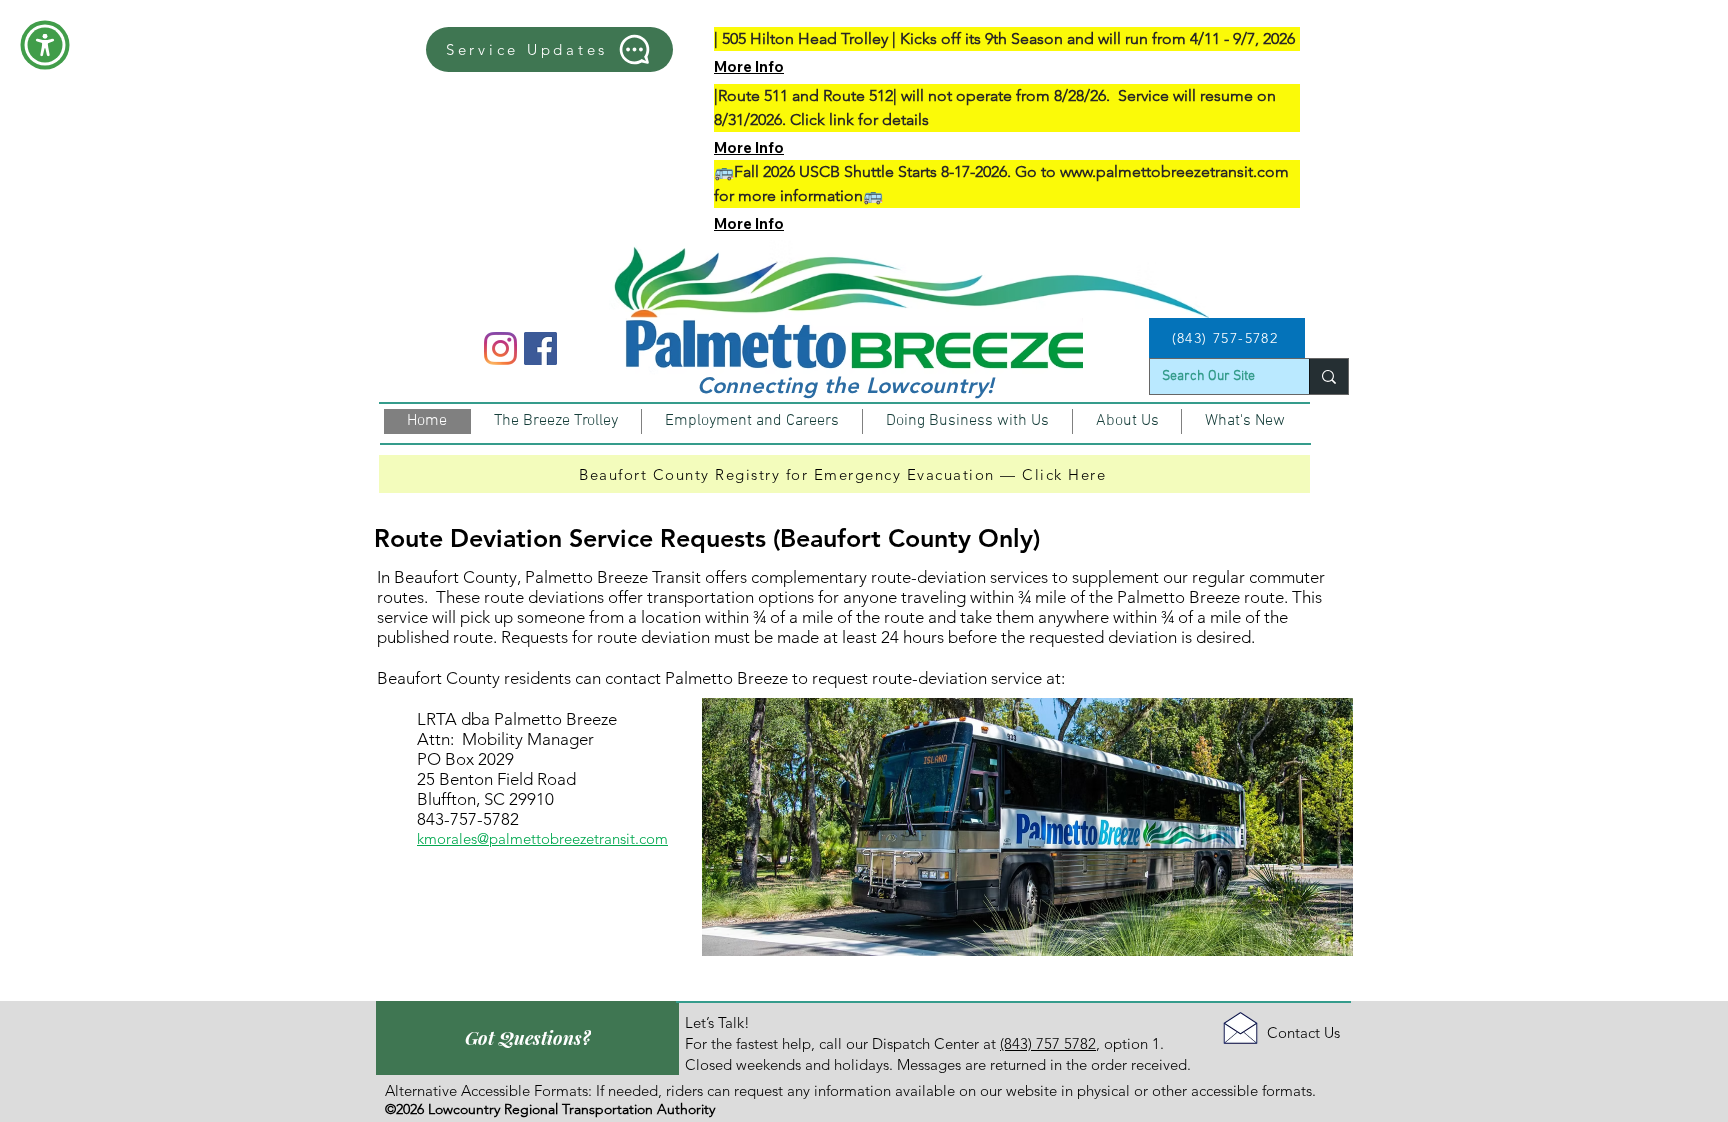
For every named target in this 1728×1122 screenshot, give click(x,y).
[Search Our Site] (1328, 376)
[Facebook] (540, 348)
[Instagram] (500, 348)
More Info (749, 66)
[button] (45, 45)
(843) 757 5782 (1048, 1043)
